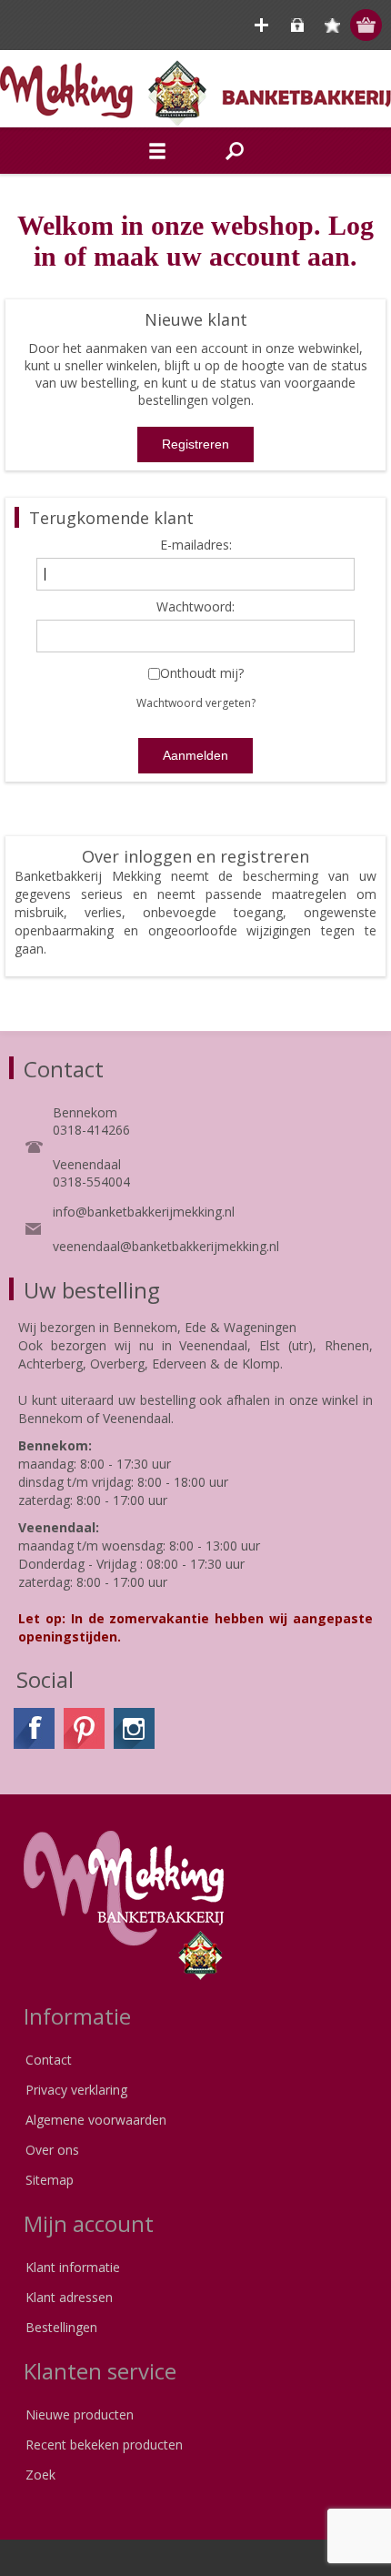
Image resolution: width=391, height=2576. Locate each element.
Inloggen (297, 25)
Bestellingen (61, 2327)
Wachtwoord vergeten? (196, 703)
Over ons (52, 2150)
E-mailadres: (196, 546)
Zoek (40, 2475)
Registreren (261, 25)
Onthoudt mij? (202, 674)
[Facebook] (34, 1728)
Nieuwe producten (80, 2414)
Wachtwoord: (195, 607)
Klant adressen (69, 2297)
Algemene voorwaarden (96, 2120)
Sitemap (50, 2180)
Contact (49, 2060)
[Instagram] (134, 1728)
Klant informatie (73, 2267)
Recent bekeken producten (104, 2445)
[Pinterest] (84, 1728)
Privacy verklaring (76, 2090)
